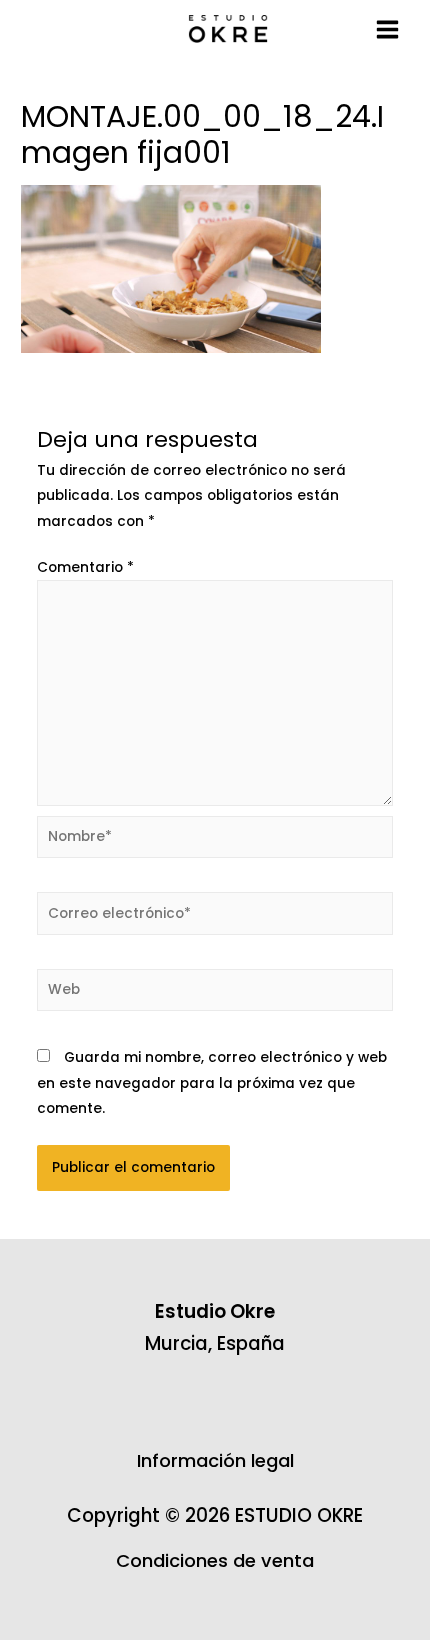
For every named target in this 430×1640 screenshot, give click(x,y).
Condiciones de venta (215, 1560)
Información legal (215, 1460)
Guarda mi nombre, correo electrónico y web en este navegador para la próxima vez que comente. (212, 1083)
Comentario (85, 567)
